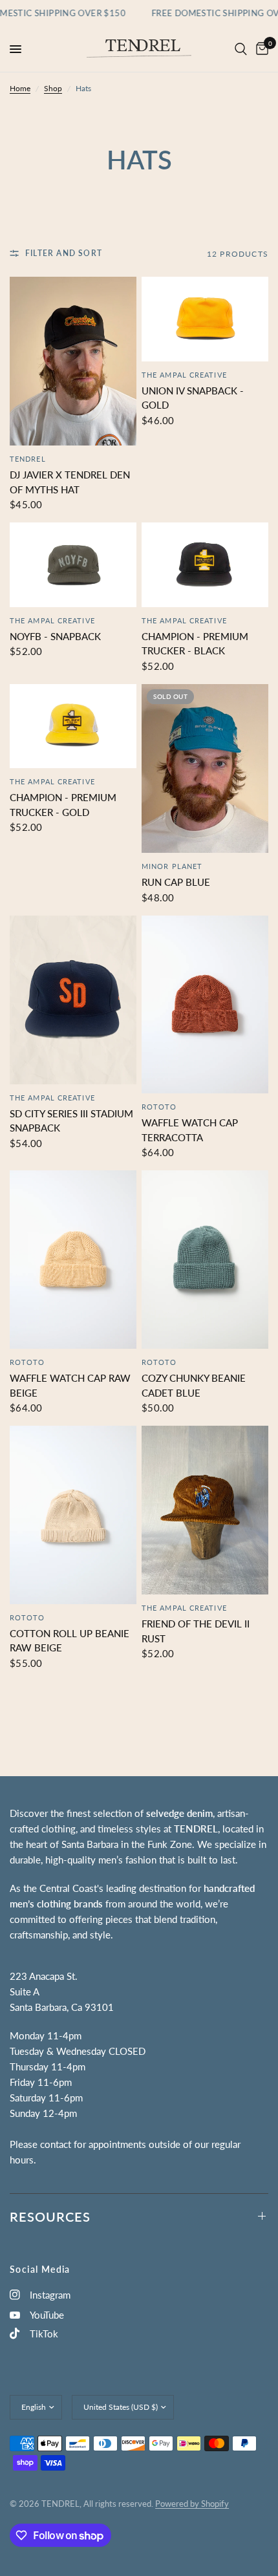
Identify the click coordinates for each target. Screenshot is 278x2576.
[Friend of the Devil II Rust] (205, 1510)
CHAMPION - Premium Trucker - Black (195, 644)
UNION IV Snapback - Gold (193, 398)
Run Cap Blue (176, 882)
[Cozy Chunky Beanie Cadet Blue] (205, 1260)
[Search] (241, 49)
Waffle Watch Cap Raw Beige (70, 1385)
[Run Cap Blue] (205, 768)
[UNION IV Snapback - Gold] (205, 319)
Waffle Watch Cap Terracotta (190, 1130)
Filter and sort (64, 253)
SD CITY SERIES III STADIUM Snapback (71, 1121)
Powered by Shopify (192, 2504)
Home (20, 88)
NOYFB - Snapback (55, 636)
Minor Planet (172, 866)
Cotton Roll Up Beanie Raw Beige (69, 1641)
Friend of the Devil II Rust (196, 1631)
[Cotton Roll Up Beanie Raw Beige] (73, 1515)
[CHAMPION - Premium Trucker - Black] (205, 564)
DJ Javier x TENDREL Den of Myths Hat (70, 482)
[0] (260, 49)
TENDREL (28, 459)
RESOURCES (50, 2216)
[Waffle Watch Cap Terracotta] (205, 1005)
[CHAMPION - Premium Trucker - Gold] (73, 726)
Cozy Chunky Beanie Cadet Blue (194, 1385)
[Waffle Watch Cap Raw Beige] (73, 1260)
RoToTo (159, 1107)
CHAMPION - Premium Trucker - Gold (63, 805)
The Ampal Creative (184, 375)
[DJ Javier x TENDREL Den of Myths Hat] (73, 361)
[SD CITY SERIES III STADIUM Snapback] (73, 1000)
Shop (53, 88)
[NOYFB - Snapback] (73, 564)
